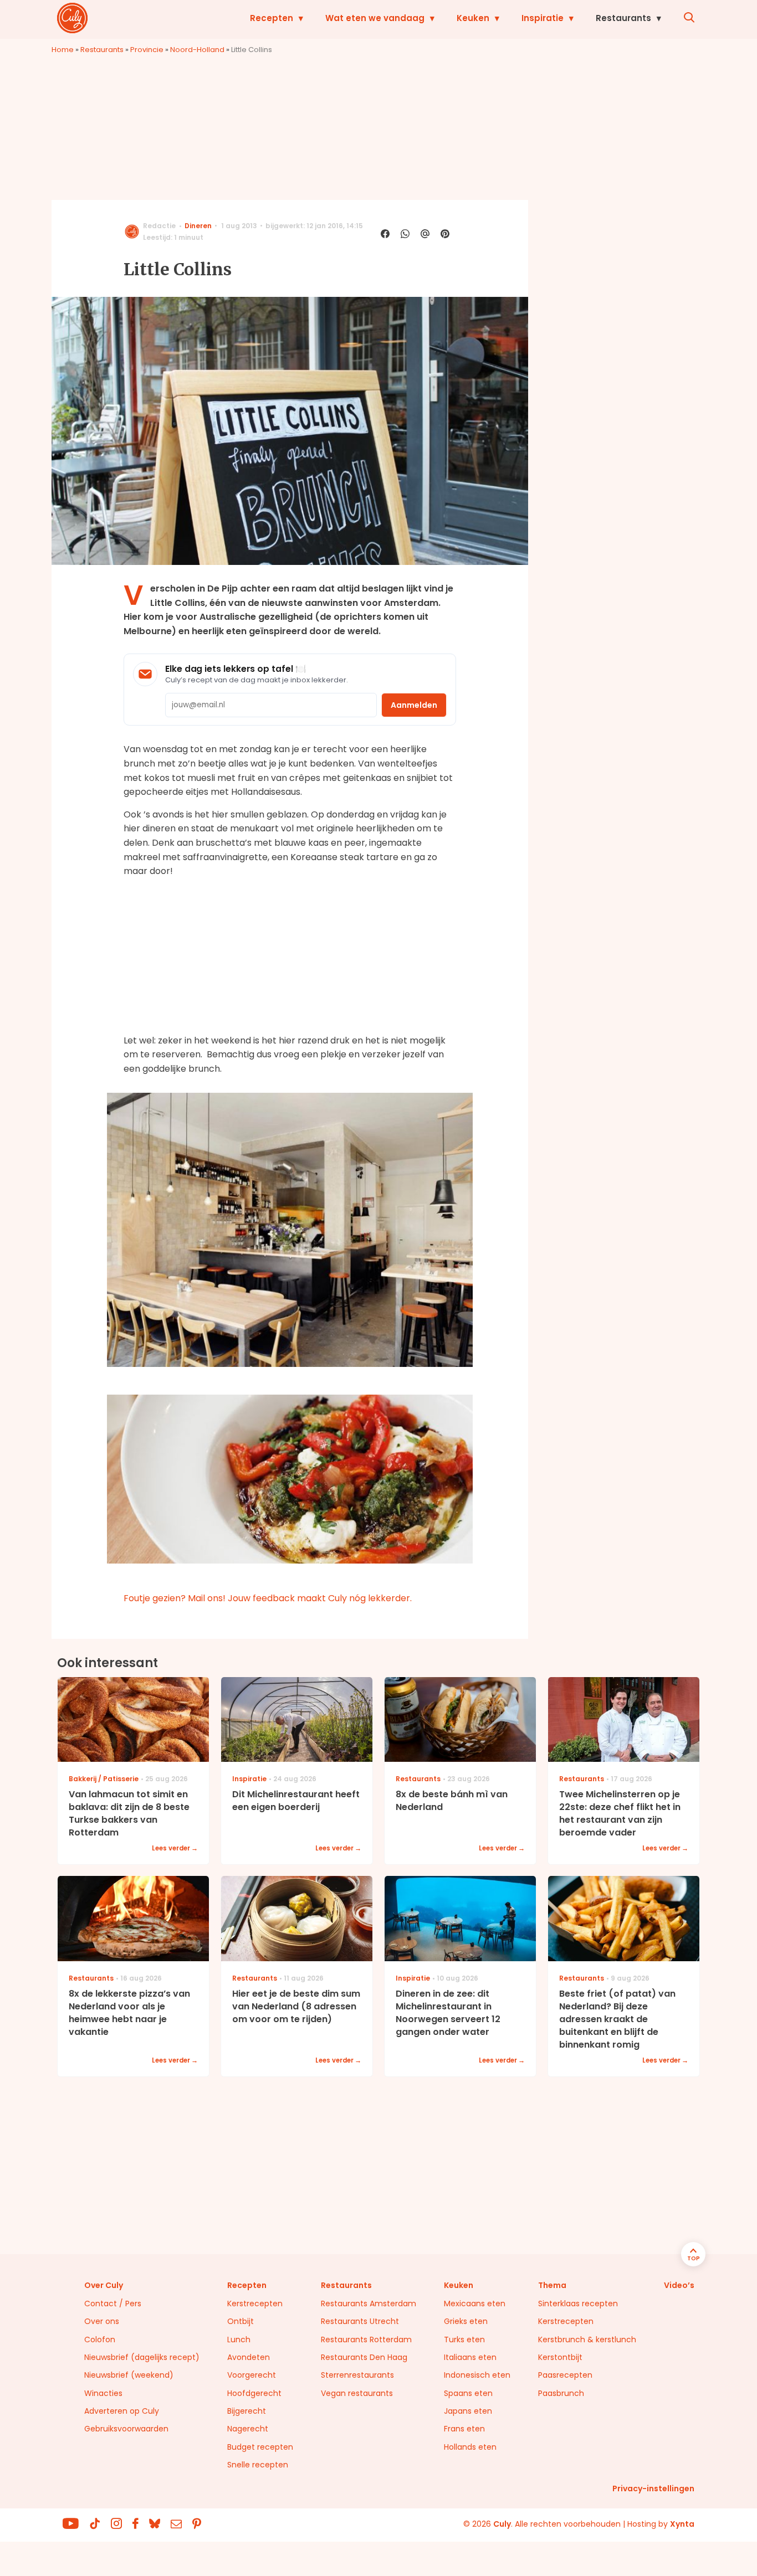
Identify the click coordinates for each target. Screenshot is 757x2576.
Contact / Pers (113, 2304)
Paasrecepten (565, 2375)
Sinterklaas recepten (578, 2304)
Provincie (147, 50)
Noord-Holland (197, 50)
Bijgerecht (247, 2411)
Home (63, 50)
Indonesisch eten (477, 2375)
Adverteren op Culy (122, 2411)
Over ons (102, 2321)
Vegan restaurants (357, 2393)
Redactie (159, 226)
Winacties (103, 2393)
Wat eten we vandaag (375, 18)
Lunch (239, 2340)
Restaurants (623, 18)
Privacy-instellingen (653, 2488)
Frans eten (464, 2429)
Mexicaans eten (475, 2304)
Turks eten (464, 2340)
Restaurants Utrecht (360, 2321)
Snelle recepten (258, 2465)
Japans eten (468, 2411)
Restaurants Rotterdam (366, 2340)
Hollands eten (470, 2447)
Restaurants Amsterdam (369, 2304)
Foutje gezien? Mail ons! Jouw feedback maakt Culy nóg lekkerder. (268, 1598)
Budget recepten (260, 2447)
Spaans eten (468, 2393)
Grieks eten (466, 2321)
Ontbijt (241, 2321)
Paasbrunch (561, 2393)
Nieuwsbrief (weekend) (129, 2375)
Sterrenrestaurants (357, 2375)
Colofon (100, 2340)
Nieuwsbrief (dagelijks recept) (142, 2357)
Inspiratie (543, 18)
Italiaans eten (470, 2357)
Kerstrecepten (255, 2304)
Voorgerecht (252, 2375)
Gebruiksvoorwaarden (126, 2429)
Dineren (198, 226)
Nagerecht (248, 2429)
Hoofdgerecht (254, 2393)
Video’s (679, 2285)
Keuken (473, 18)
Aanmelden (414, 705)
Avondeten (249, 2357)
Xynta (682, 2524)
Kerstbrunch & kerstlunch (587, 2340)
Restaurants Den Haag (364, 2357)
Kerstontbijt (560, 2357)
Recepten (272, 18)
